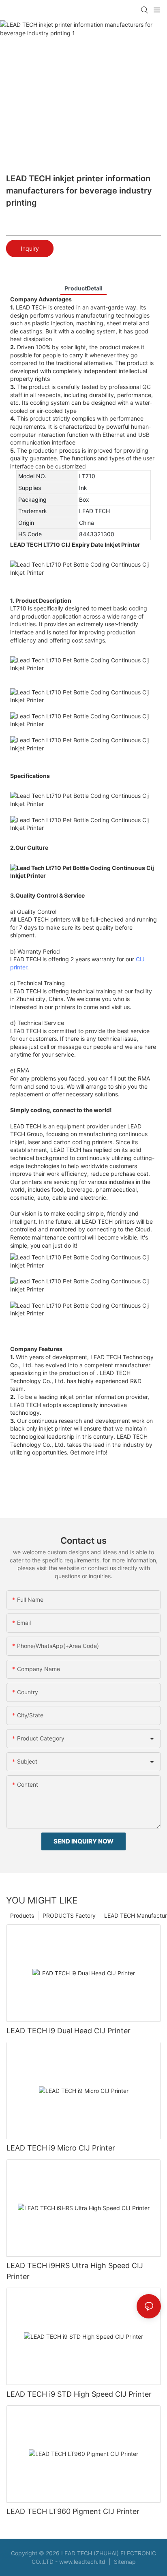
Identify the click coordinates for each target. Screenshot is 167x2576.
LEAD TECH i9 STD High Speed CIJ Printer (79, 2394)
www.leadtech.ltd (82, 2562)
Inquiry (30, 248)
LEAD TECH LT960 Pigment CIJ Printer (73, 2511)
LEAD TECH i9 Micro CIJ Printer (61, 2148)
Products (22, 1915)
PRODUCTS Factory (69, 1915)
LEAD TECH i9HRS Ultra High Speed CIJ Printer (75, 2271)
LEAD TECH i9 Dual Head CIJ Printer (69, 2031)
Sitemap (124, 2562)
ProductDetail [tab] (83, 288)
